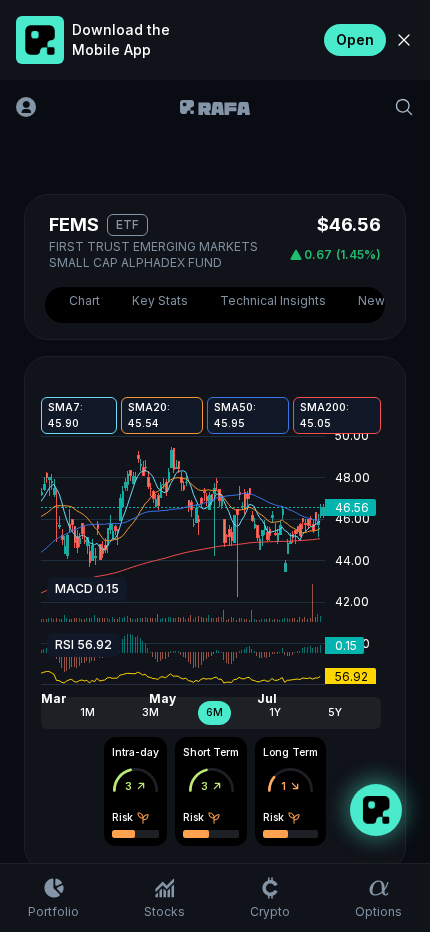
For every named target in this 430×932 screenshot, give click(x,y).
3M (150, 712)
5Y (335, 712)
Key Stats (160, 300)
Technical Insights (273, 300)
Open (355, 39)
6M (214, 712)
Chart (84, 300)
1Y (275, 712)
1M (87, 712)
